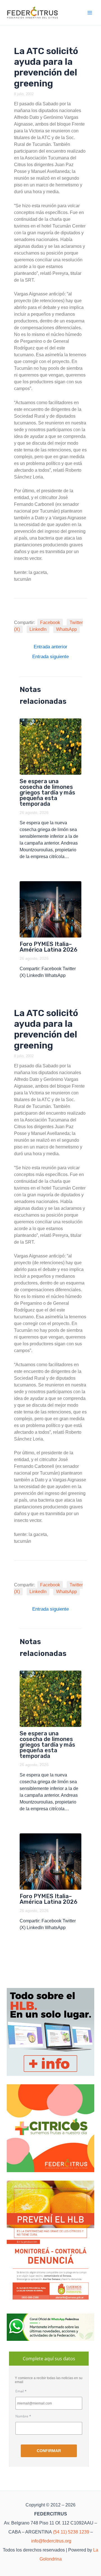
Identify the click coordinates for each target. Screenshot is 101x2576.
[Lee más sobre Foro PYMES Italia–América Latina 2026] (51, 909)
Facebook (50, 623)
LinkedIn (38, 629)
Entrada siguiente (50, 657)
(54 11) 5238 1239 (71, 2532)
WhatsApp (66, 629)
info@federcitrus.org (51, 2541)
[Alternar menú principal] (90, 13)
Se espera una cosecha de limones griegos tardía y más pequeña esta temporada (47, 792)
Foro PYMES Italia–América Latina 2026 (49, 947)
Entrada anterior (50, 647)
